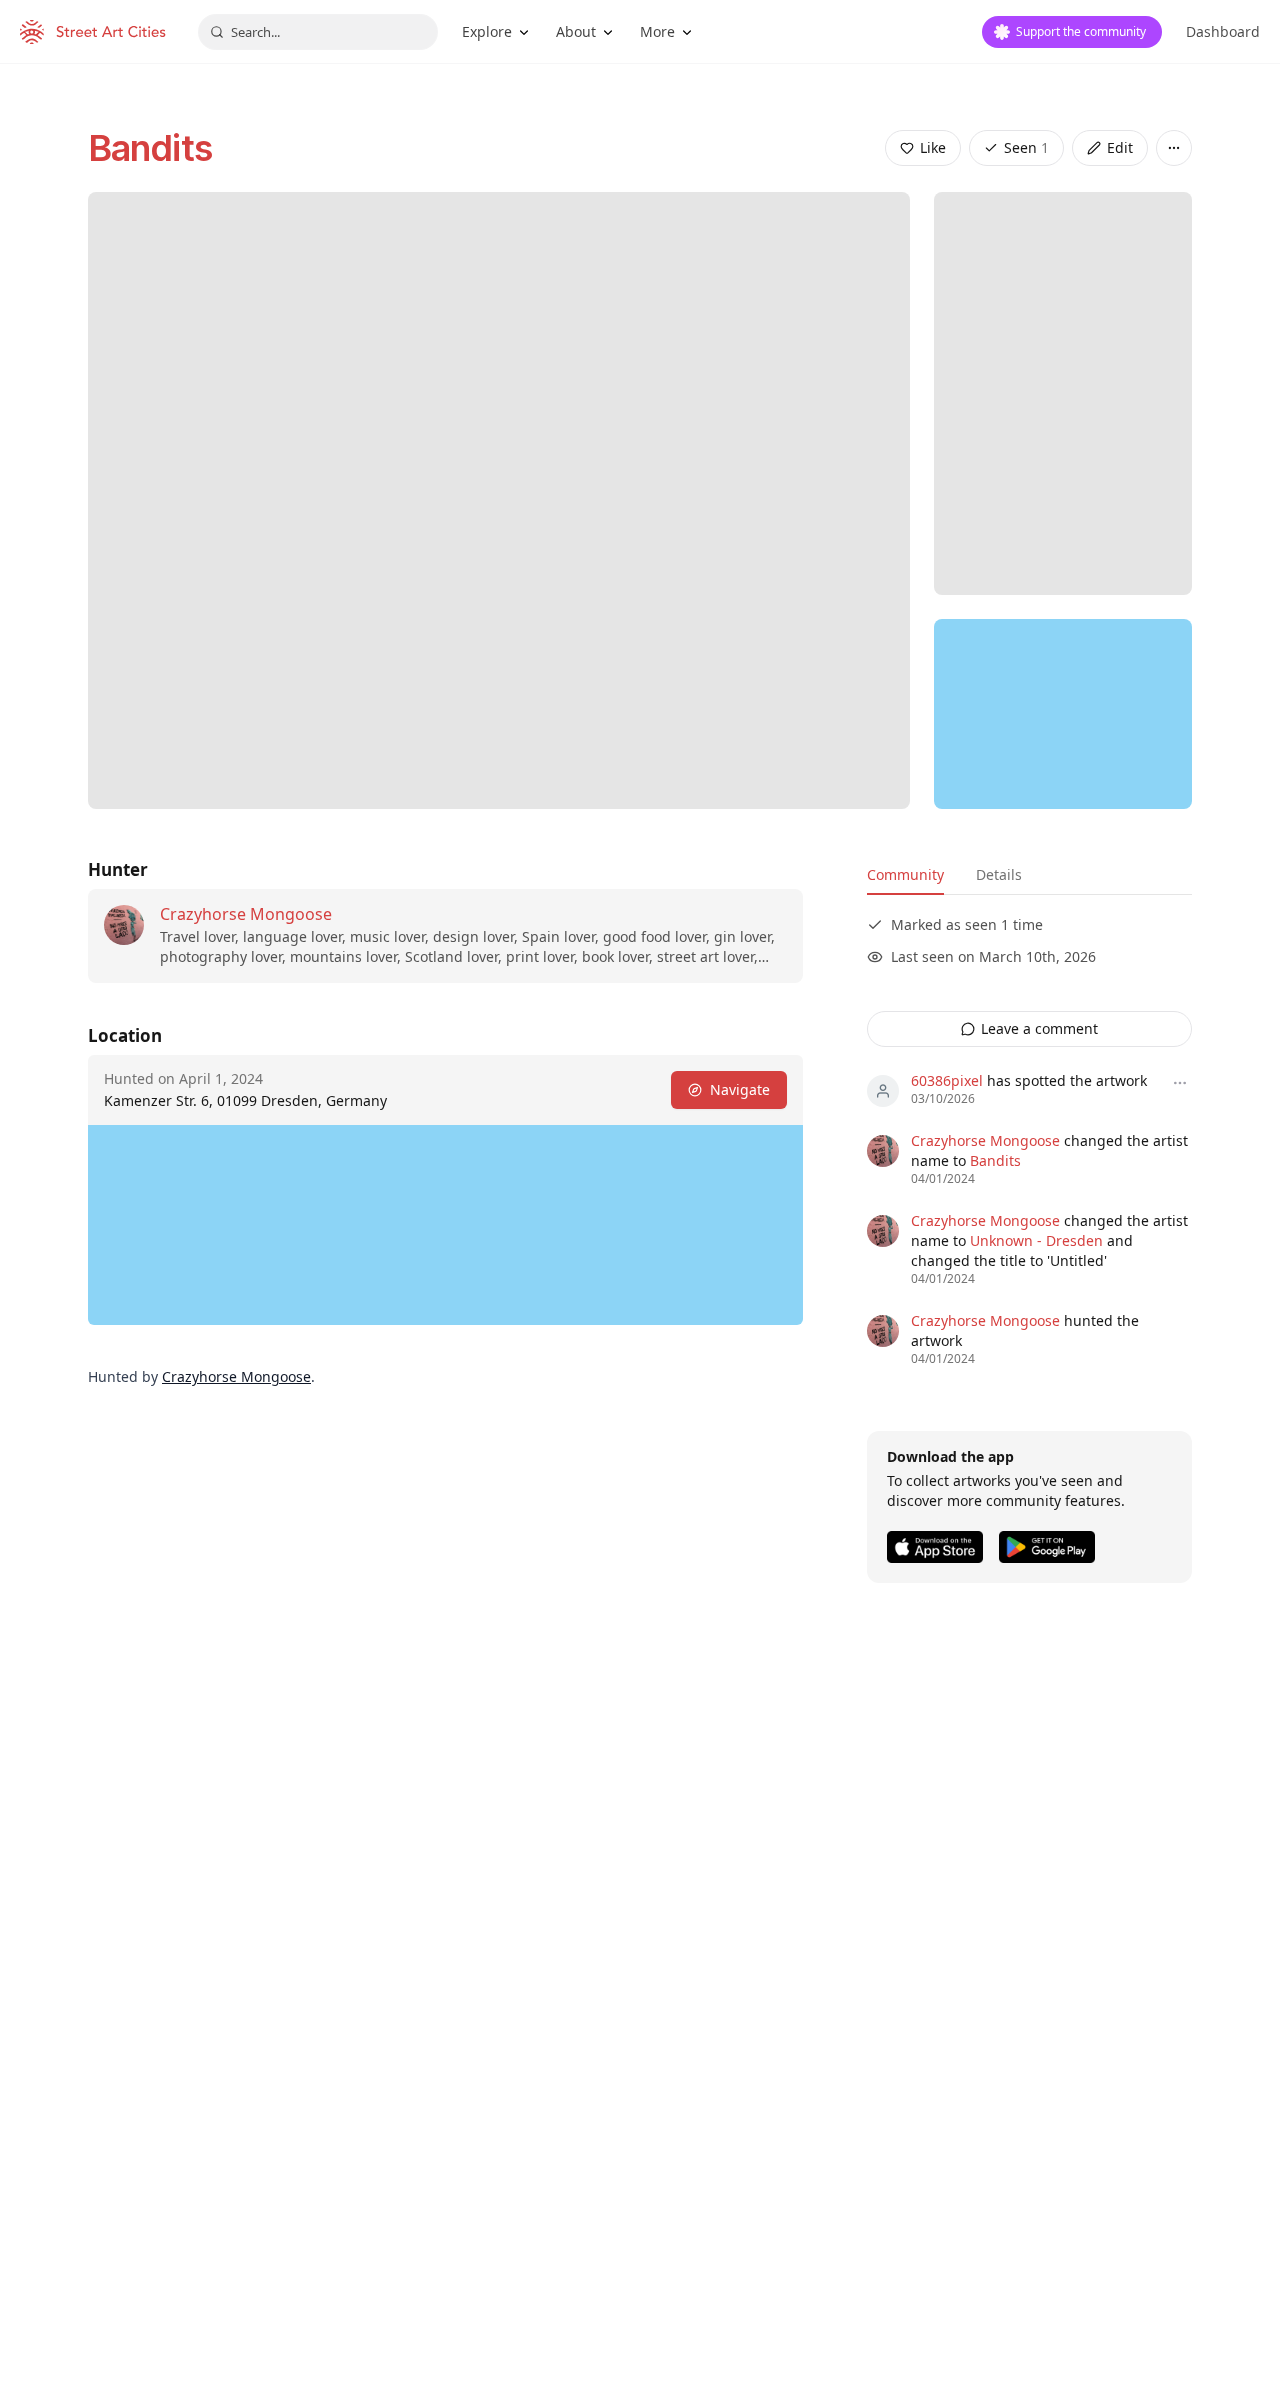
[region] (1063, 714)
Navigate (740, 1089)
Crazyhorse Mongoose (246, 914)
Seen (1026, 147)
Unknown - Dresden (1036, 1240)
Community (905, 874)
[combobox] (318, 32)
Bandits (150, 148)
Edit (1120, 147)
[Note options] (1180, 1083)
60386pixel (947, 1080)
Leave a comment (1039, 1028)
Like (933, 147)
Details (999, 874)
